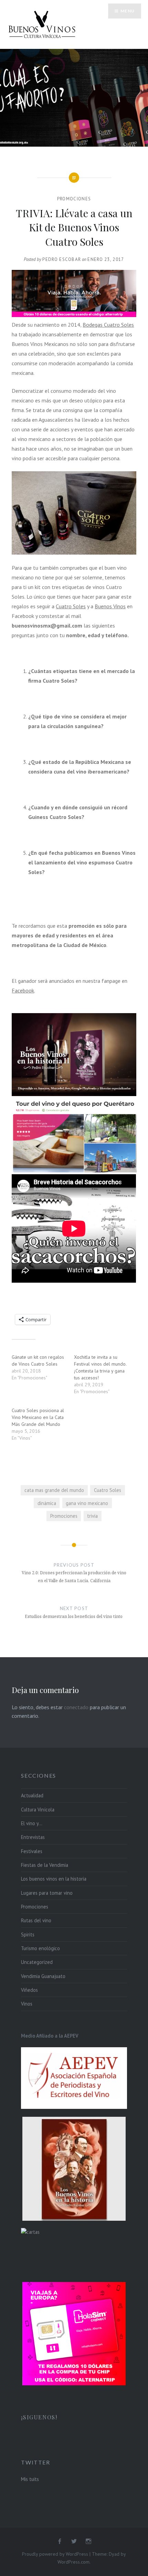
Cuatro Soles (71, 606)
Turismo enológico (40, 1948)
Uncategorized (37, 1962)
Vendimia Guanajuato (43, 1976)
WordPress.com (73, 2562)
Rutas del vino (36, 1920)
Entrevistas (33, 1837)
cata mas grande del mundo (54, 1490)
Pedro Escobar (62, 259)
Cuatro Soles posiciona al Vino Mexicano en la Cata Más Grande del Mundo (38, 1417)
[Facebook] (60, 2542)
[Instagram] (88, 2542)
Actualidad (32, 1795)
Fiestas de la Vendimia (45, 1865)
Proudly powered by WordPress (55, 2554)
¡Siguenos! (39, 2417)
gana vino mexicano (87, 1503)
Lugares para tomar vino (47, 1893)
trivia (92, 1516)
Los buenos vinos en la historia (54, 1879)
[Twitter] (74, 2542)
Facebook (23, 990)
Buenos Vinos (110, 606)
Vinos (27, 2004)
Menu (128, 11)
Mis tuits (30, 2479)
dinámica (47, 1503)
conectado (76, 1707)
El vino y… (32, 1823)
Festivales (32, 1851)
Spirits (28, 1934)
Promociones (74, 199)
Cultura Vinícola (38, 1810)
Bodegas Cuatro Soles (108, 325)
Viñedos (29, 1990)
